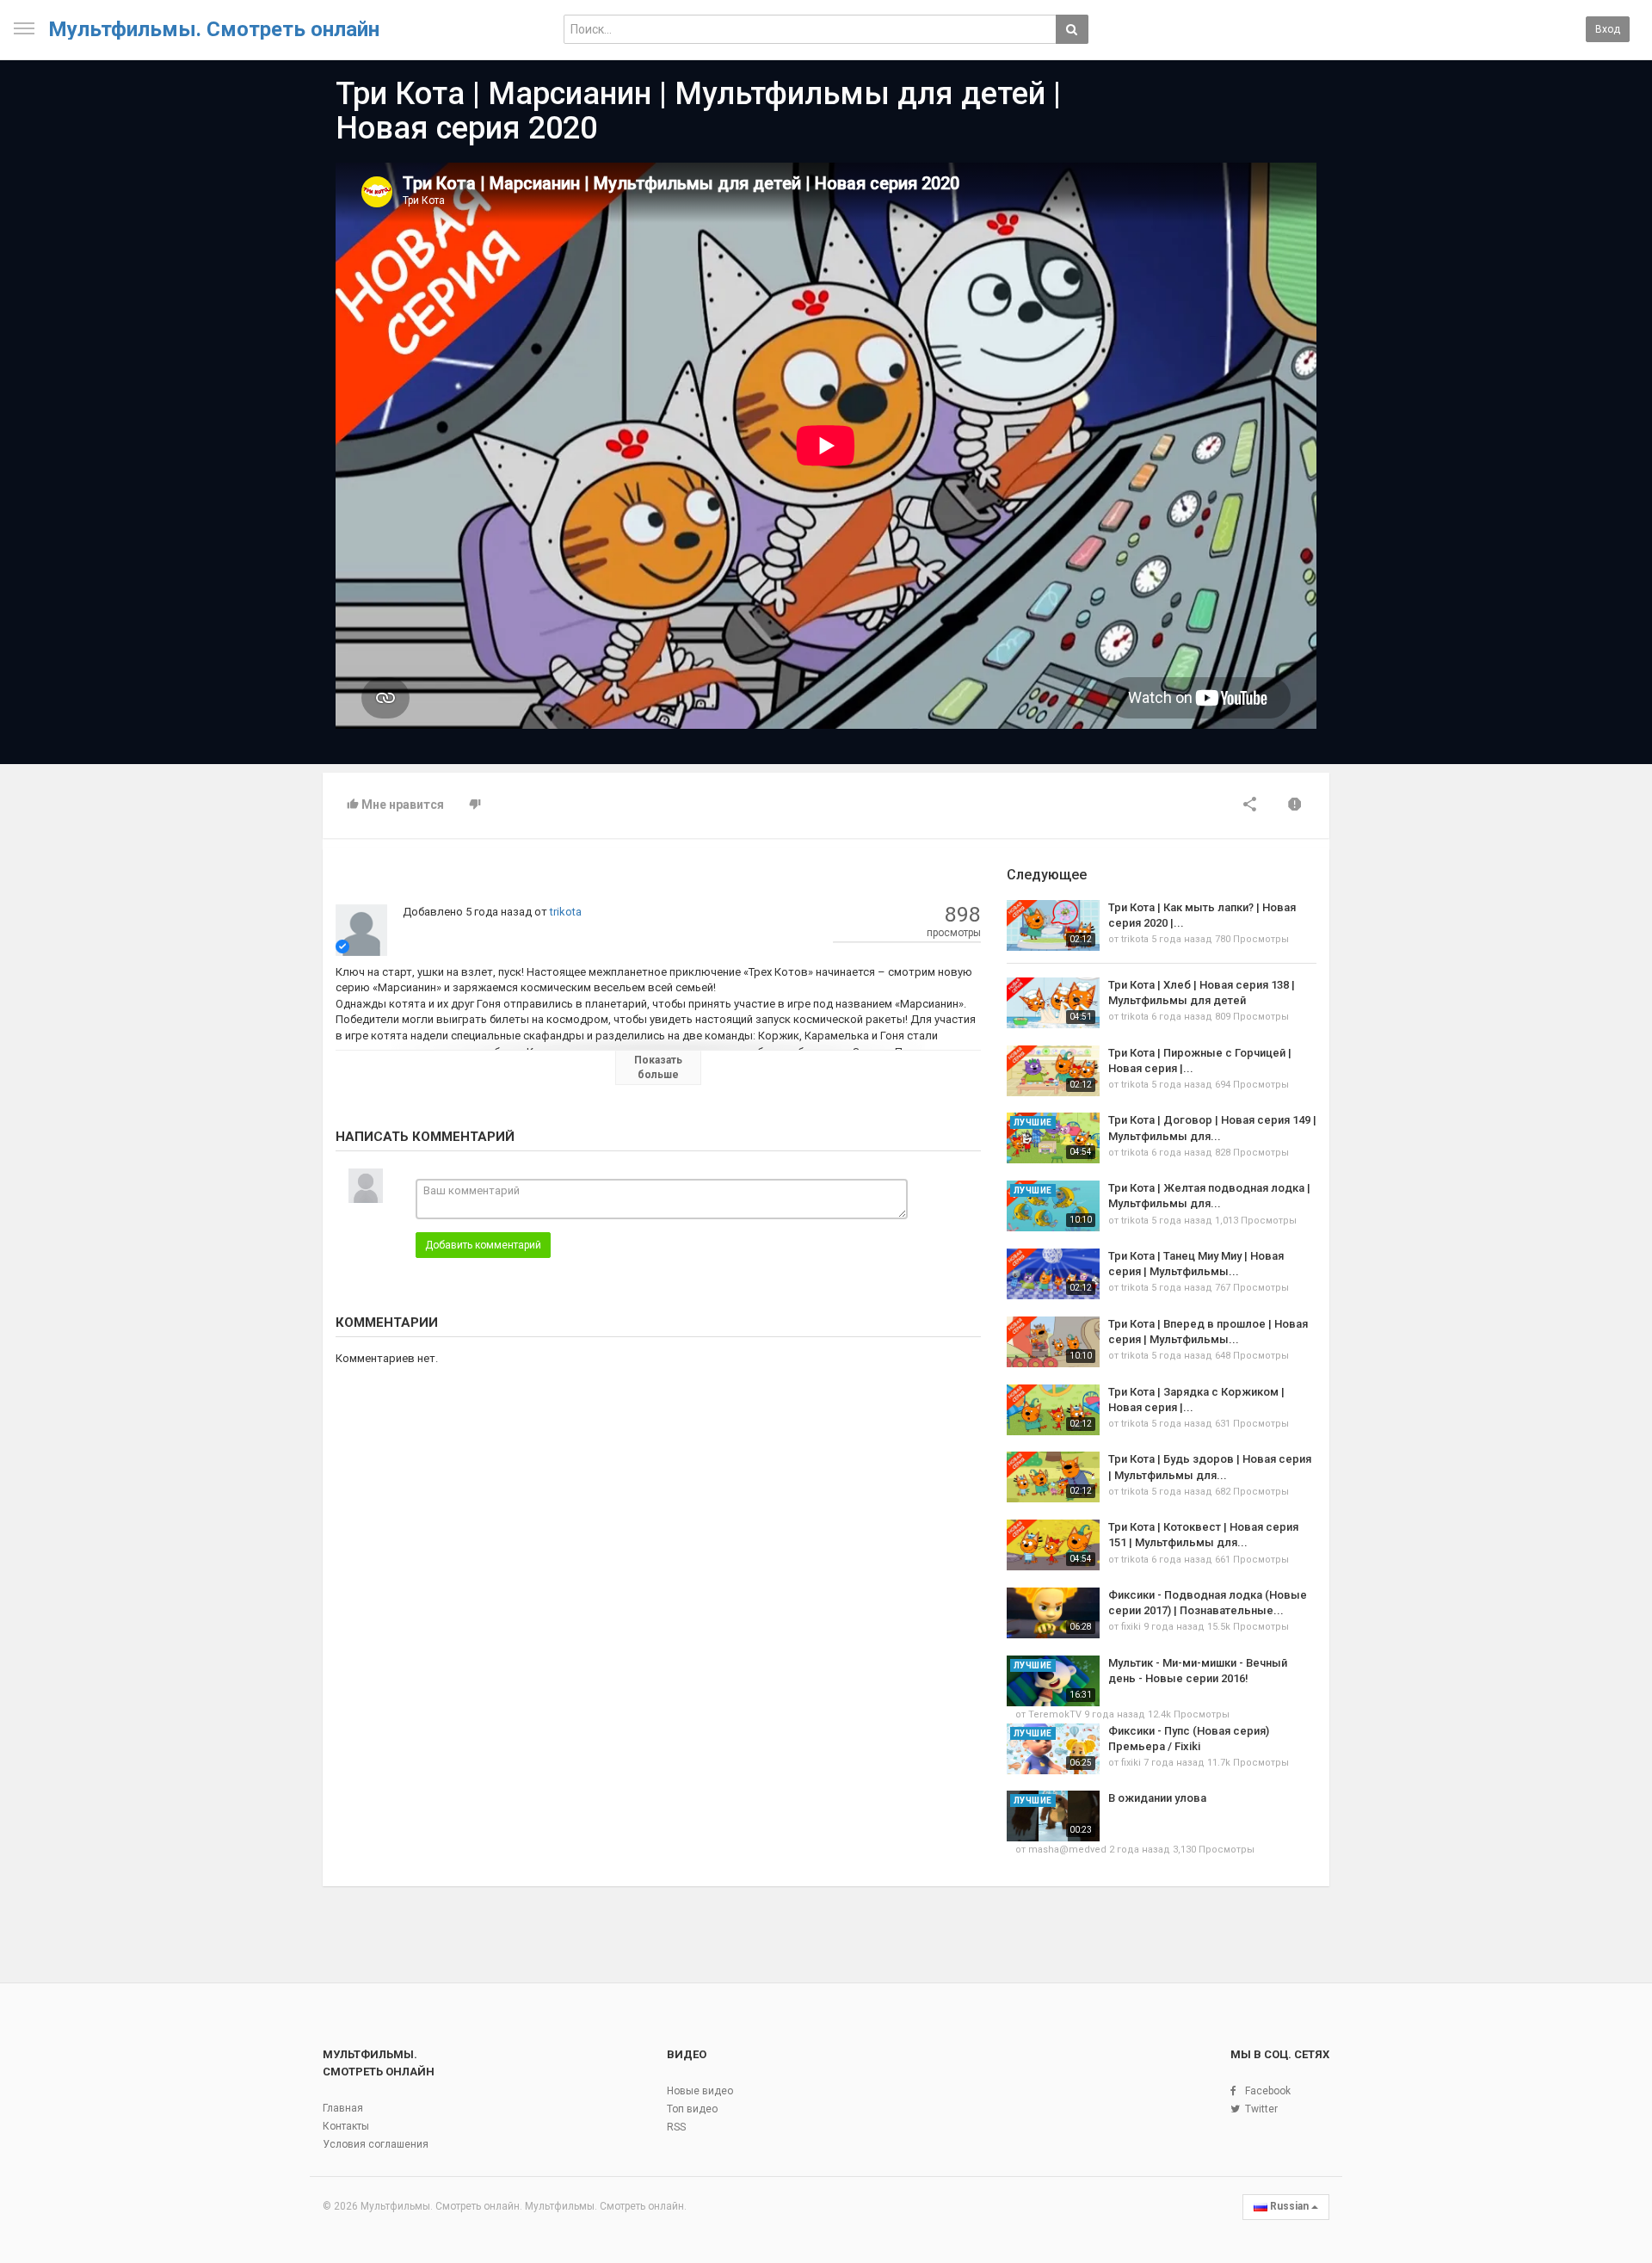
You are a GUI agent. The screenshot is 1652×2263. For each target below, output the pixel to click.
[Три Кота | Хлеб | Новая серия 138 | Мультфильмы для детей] (1053, 1003)
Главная (343, 2108)
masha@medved (1067, 1850)
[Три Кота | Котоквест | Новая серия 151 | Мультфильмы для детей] (1053, 1545)
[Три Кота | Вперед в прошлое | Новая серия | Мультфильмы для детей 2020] (1053, 1342)
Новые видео (700, 2091)
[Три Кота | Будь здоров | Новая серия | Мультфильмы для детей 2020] (1053, 1477)
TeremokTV (1055, 1714)
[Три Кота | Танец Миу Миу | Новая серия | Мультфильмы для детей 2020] (1053, 1274)
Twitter (1261, 2109)
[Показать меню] (24, 28)
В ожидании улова (1157, 1798)
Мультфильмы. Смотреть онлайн (214, 29)
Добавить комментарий (483, 1245)
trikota (566, 912)
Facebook (1268, 2091)
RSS (676, 2127)
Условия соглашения (376, 2144)
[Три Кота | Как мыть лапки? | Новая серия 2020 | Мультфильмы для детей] (1053, 925)
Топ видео (692, 2109)
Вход (1608, 29)
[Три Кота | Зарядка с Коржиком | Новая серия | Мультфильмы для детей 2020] (1053, 1410)
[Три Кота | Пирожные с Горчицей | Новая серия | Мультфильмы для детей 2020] (1053, 1071)
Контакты (346, 2126)
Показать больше (658, 1067)
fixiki (1131, 1627)
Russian (1289, 2206)
